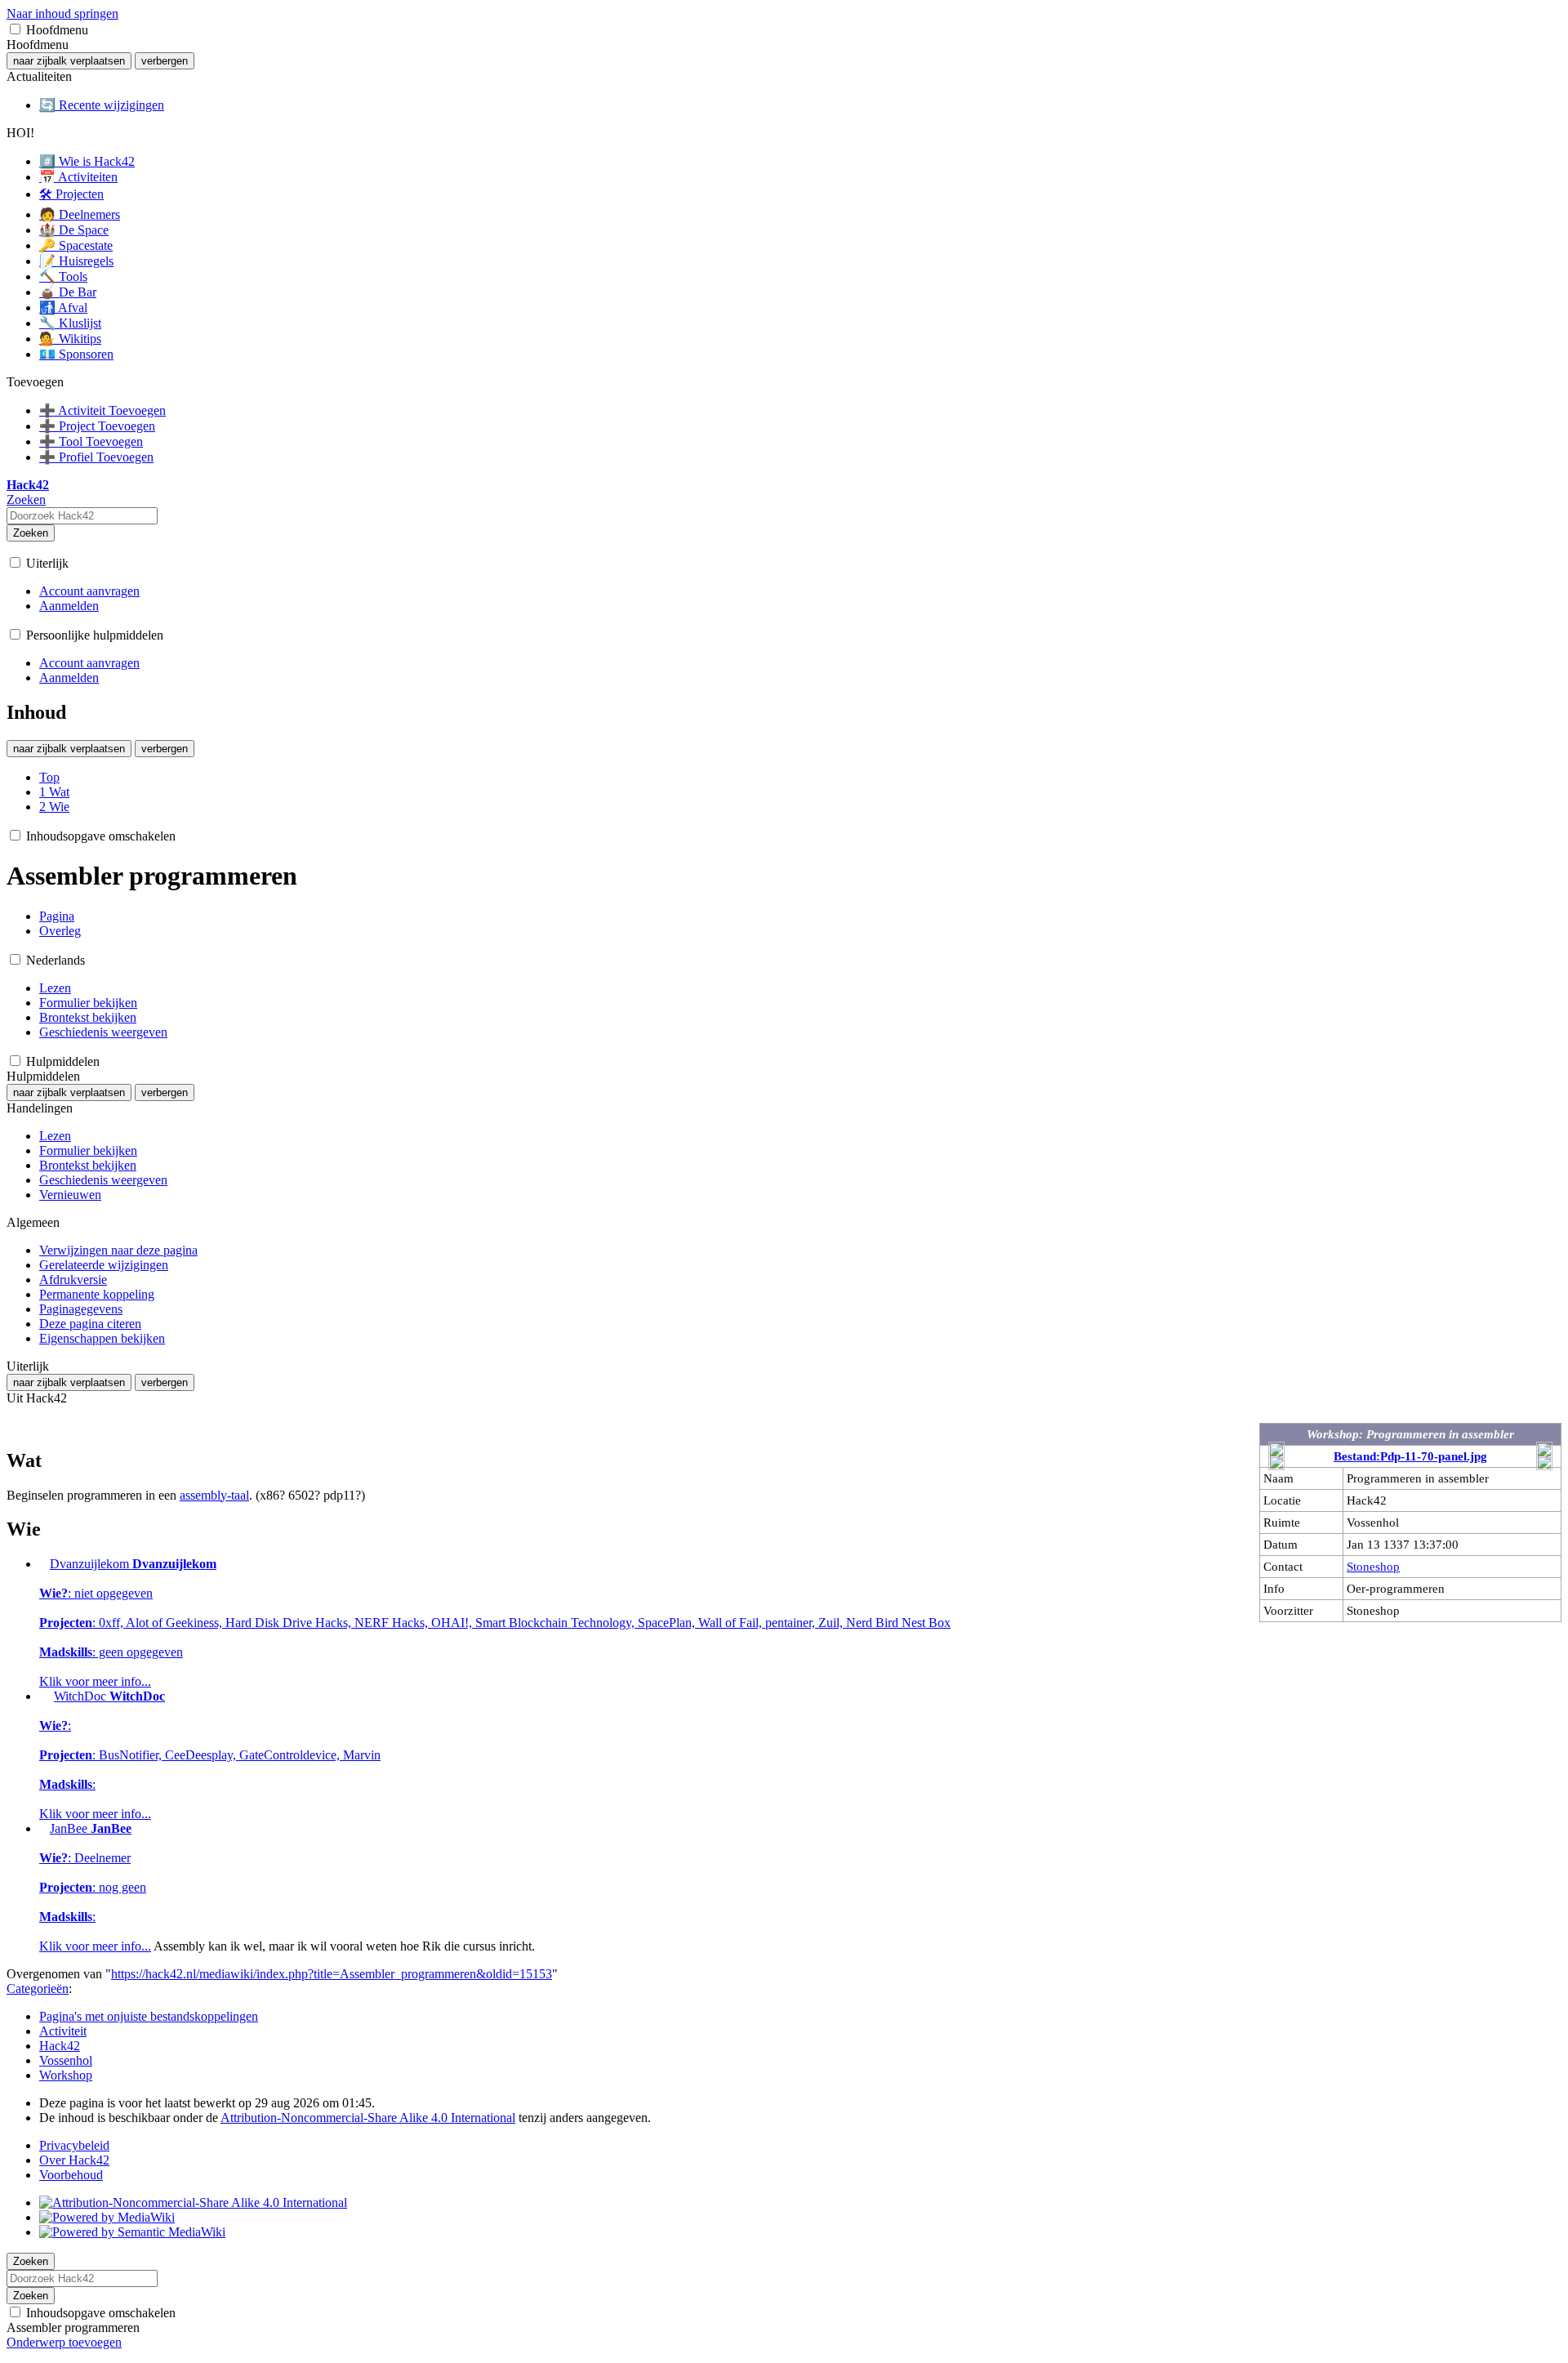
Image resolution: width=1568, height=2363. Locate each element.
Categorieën (38, 1988)
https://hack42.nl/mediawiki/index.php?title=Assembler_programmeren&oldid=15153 (332, 1974)
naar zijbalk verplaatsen (69, 61)
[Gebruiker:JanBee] (43, 1828)
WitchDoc (210, 1755)
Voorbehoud (71, 2175)
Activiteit (63, 2031)
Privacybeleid (74, 2145)
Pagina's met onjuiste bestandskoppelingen (149, 2016)
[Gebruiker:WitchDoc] (45, 1696)
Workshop (66, 2075)
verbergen (165, 61)
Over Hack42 (74, 2160)
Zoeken (31, 533)
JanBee (95, 1887)
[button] (15, 29)
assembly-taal (214, 1495)
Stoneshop (1373, 1566)
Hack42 (60, 2046)
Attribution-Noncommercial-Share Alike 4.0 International (368, 2118)
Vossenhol (66, 2060)
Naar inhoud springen (62, 13)
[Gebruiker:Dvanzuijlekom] (43, 1564)
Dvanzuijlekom (495, 1623)
